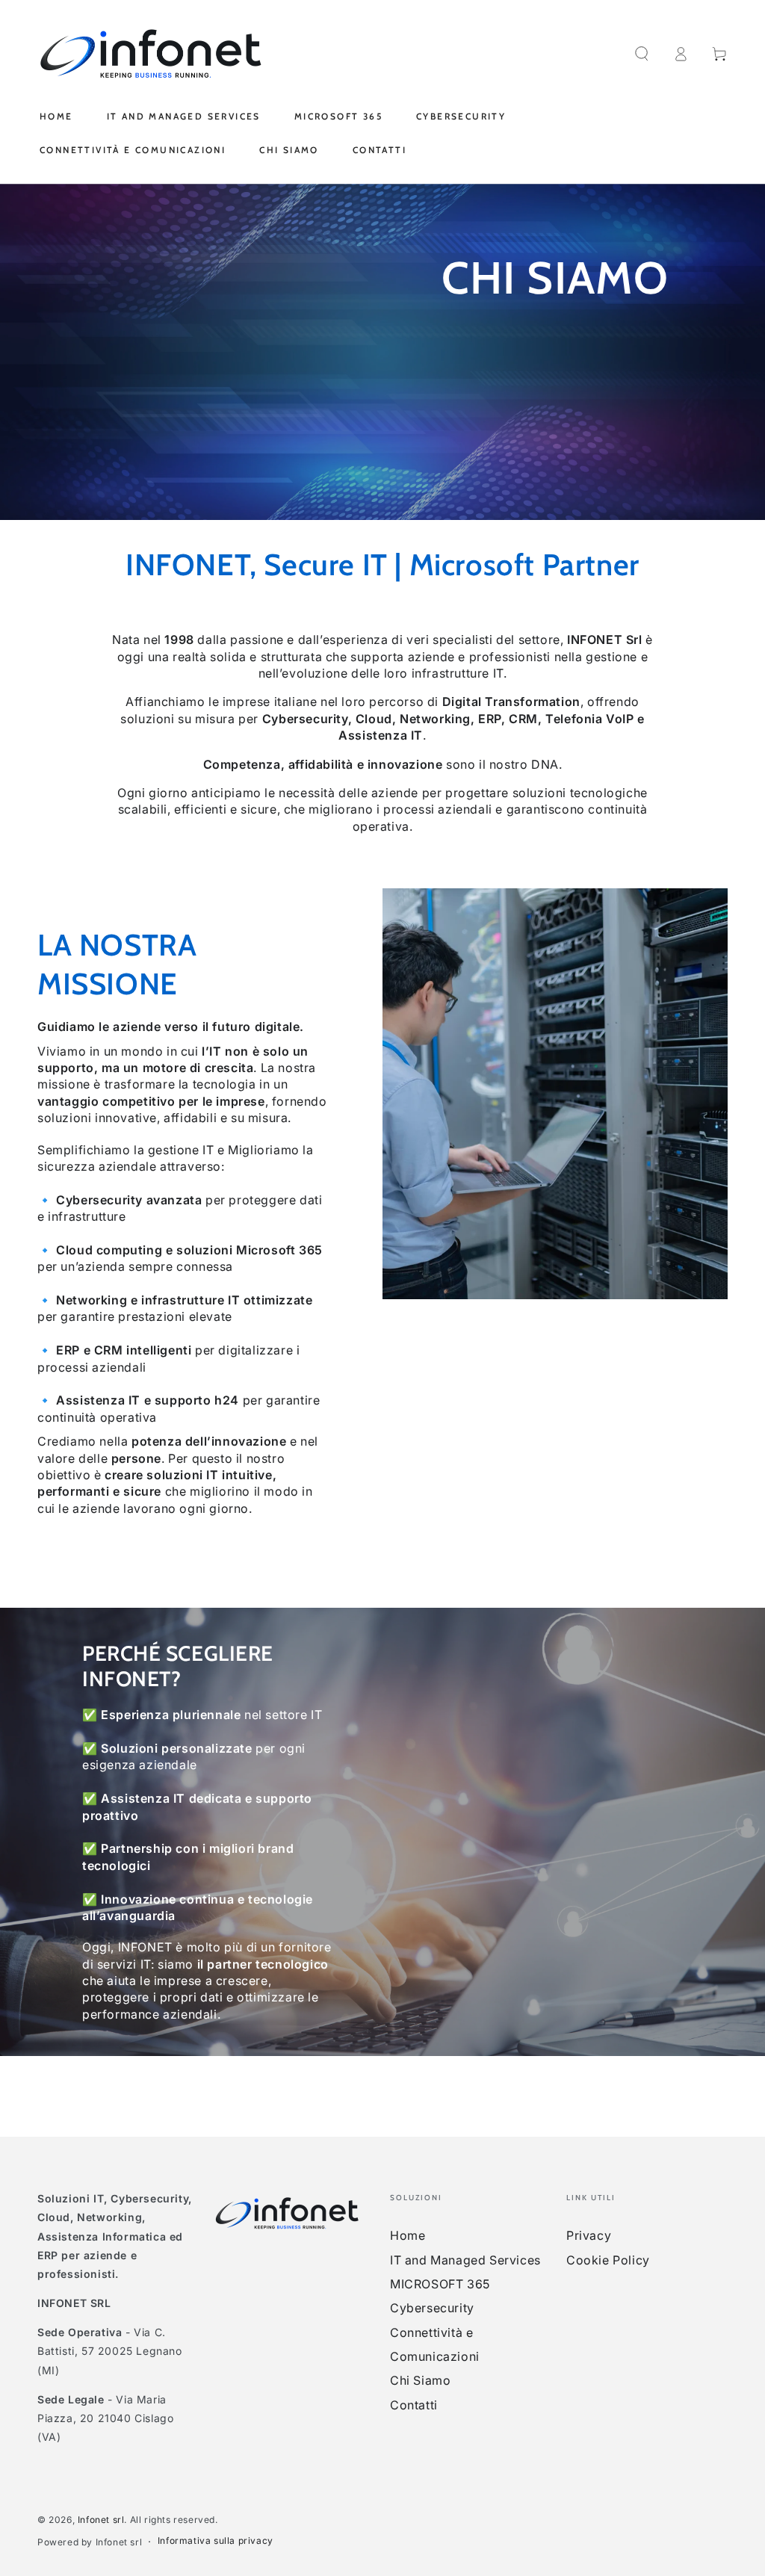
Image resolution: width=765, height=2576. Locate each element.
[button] (642, 54)
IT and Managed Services (465, 2260)
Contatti (414, 2405)
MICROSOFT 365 (440, 2284)
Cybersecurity (432, 2308)
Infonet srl (101, 2520)
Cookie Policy (608, 2260)
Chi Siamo (420, 2380)
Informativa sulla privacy (216, 2541)
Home (408, 2235)
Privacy (589, 2235)
